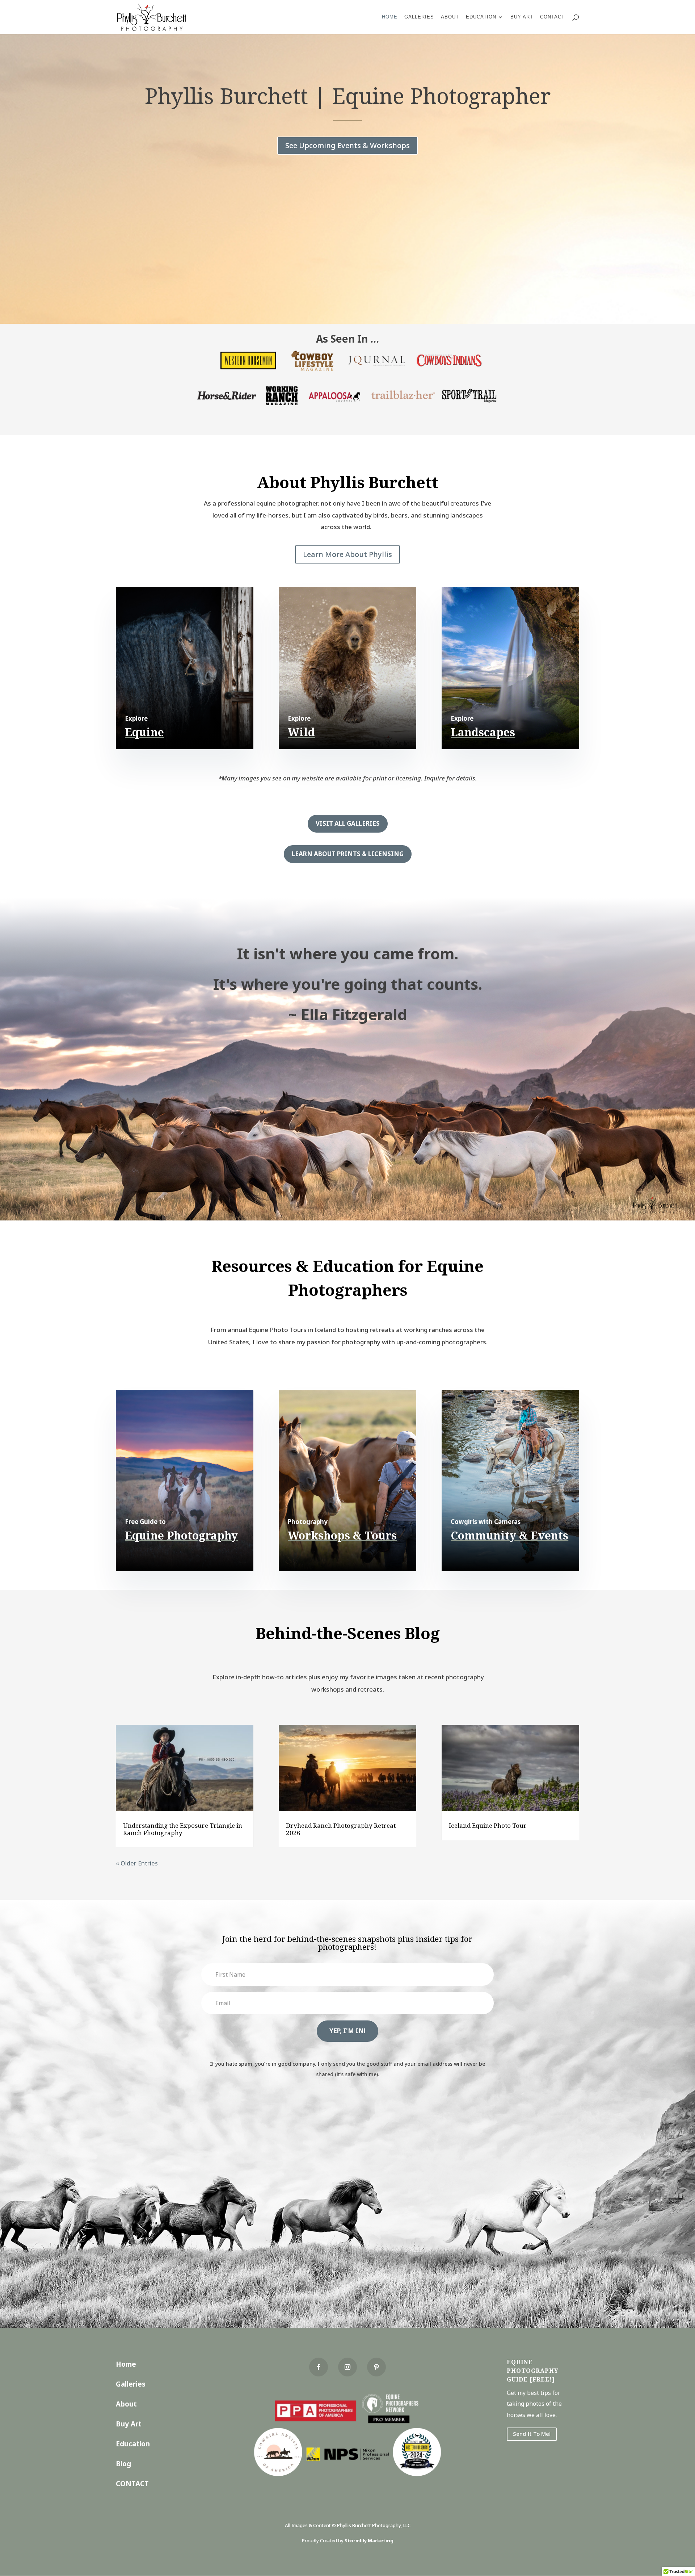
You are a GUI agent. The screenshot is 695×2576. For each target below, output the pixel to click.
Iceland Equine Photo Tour (488, 1825)
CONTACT (132, 2484)
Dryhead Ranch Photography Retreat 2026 (341, 1829)
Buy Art (522, 17)
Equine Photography (181, 1535)
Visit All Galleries (348, 823)
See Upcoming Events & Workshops (347, 145)
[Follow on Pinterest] (376, 2367)
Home (390, 17)
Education (481, 17)
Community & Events (509, 1535)
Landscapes (483, 732)
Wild (301, 732)
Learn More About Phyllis (347, 554)
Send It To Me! (532, 2434)
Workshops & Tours (342, 1535)
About (450, 17)
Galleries (419, 17)
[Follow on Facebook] (319, 2367)
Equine (144, 732)
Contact (552, 17)
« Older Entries (137, 1863)
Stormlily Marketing (369, 2541)
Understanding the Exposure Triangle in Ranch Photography (183, 1829)
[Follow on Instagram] (347, 2367)
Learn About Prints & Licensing (348, 854)
